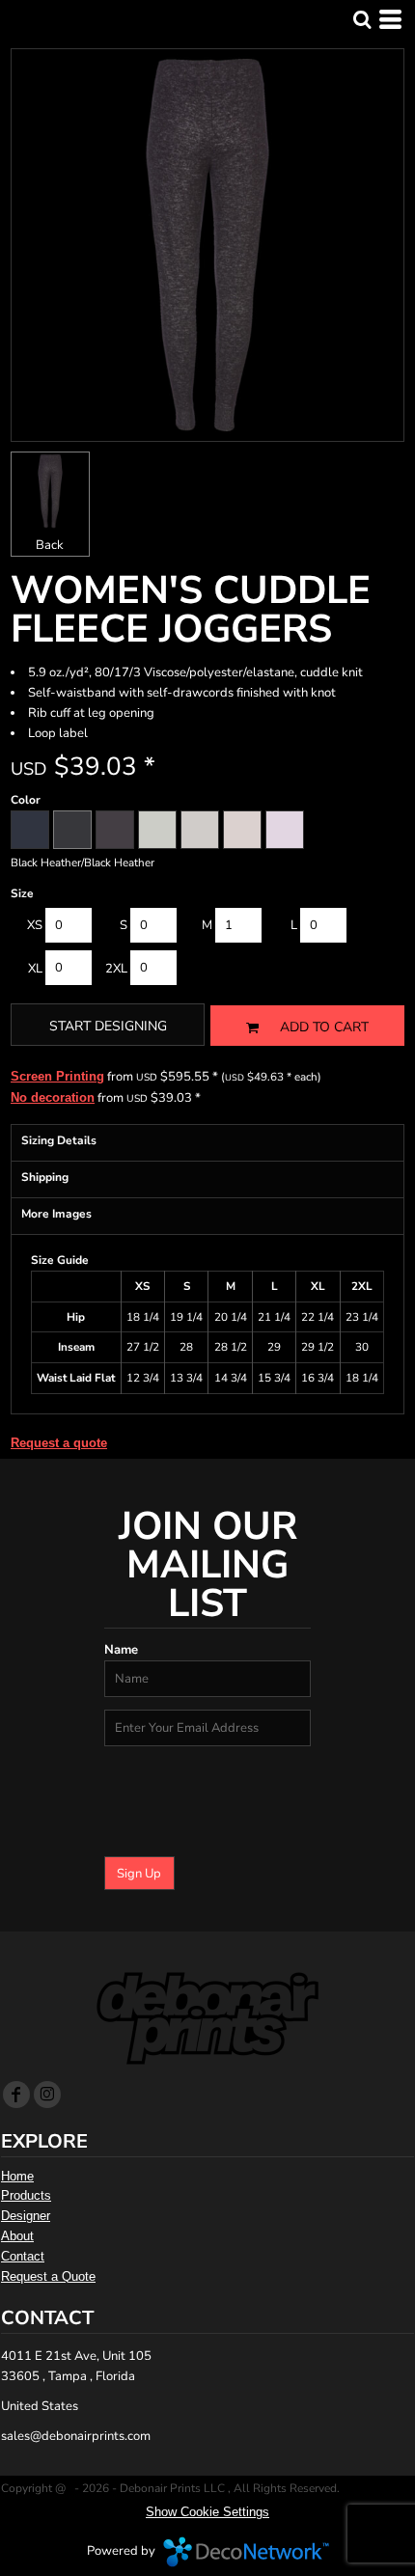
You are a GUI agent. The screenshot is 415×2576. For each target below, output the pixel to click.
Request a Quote (48, 2276)
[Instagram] (47, 2095)
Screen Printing (57, 1076)
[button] (362, 19)
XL (35, 969)
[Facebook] (16, 2095)
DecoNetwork (246, 2552)
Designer (26, 2216)
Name (121, 1650)
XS (35, 925)
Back (50, 545)
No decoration (53, 1097)
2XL (116, 969)
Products (26, 2195)
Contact (23, 2256)
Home (17, 2176)
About (17, 2236)
